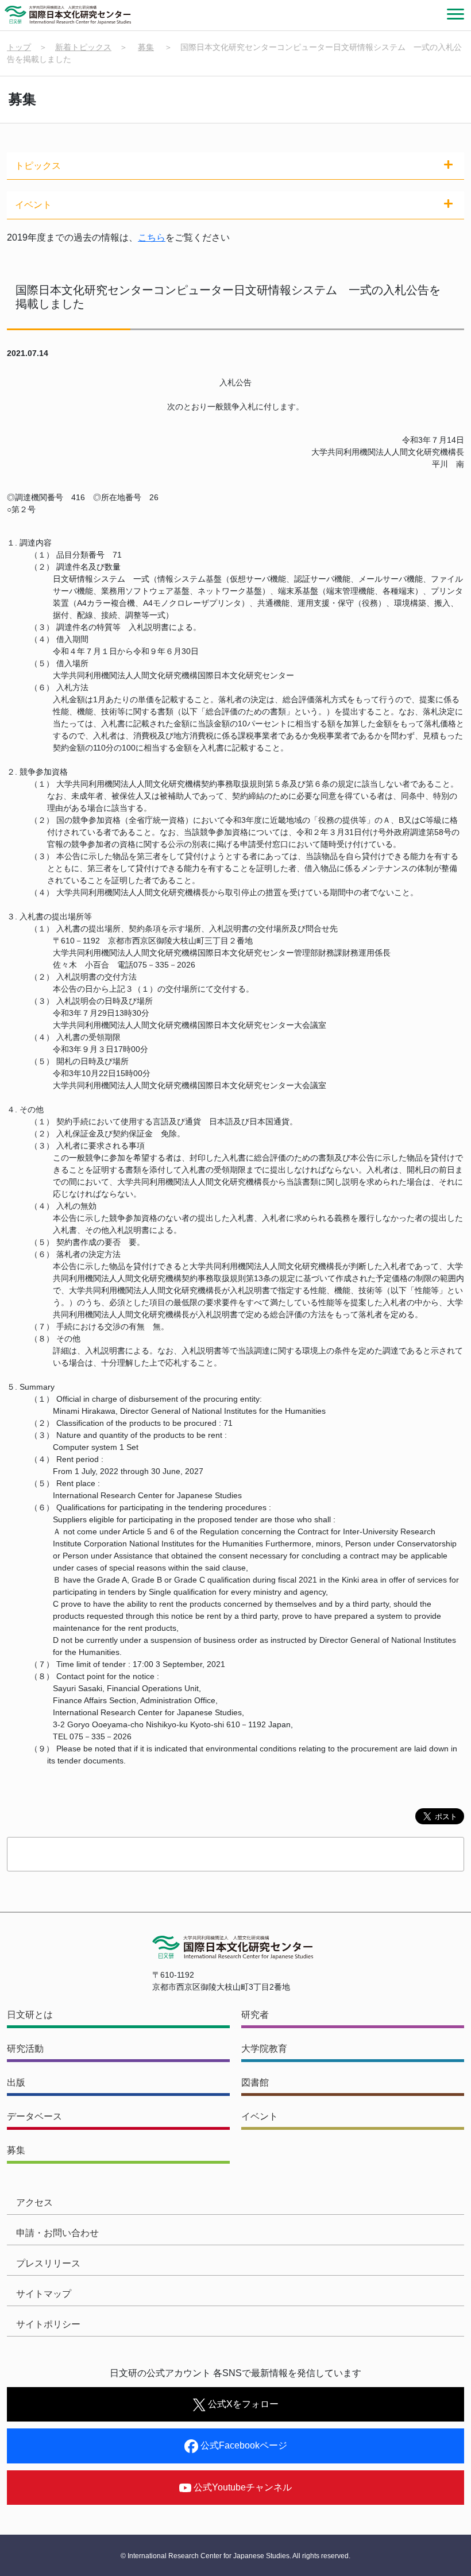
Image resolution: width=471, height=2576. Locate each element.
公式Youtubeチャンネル (242, 2487)
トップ (19, 47)
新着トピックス (83, 47)
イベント (260, 2116)
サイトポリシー (48, 2324)
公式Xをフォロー (242, 2404)
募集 (146, 47)
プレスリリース (48, 2263)
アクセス (34, 2202)
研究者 (255, 2015)
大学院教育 (264, 2049)
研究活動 (25, 2049)
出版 (16, 2082)
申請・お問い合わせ (57, 2233)
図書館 (255, 2082)
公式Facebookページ (243, 2445)
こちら (152, 237)
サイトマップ (44, 2294)
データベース (34, 2116)
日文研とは (30, 2015)
